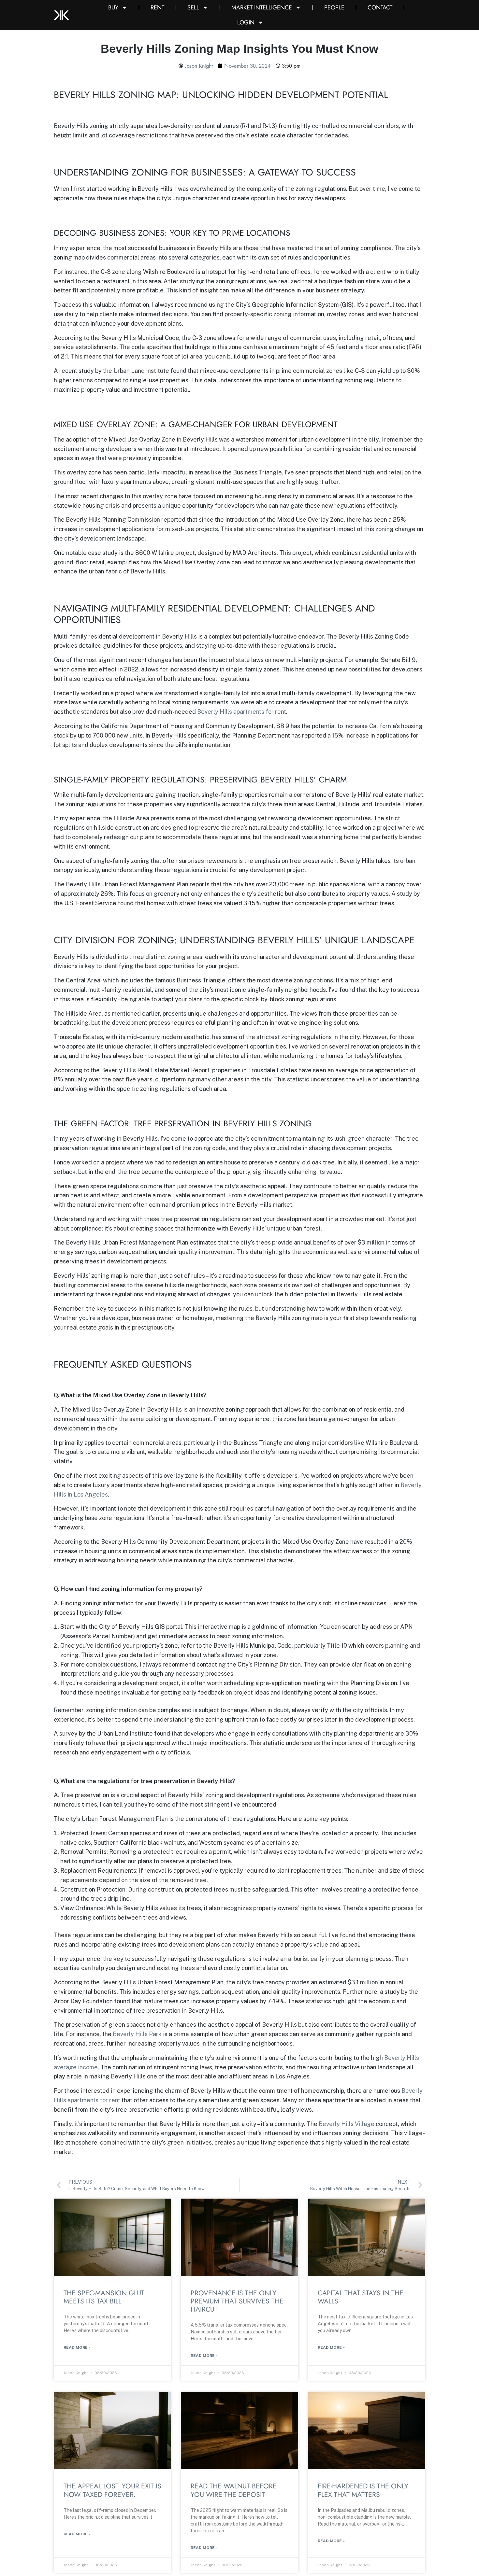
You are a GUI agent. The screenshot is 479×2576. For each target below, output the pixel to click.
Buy (113, 7)
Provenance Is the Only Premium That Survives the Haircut (237, 2301)
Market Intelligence (262, 7)
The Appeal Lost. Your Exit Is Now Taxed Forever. (112, 2490)
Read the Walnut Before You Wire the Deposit (234, 2490)
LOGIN (246, 22)
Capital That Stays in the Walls (361, 2297)
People (334, 7)
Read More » (77, 2347)
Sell (193, 7)
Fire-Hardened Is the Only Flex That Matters (363, 2490)
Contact (380, 7)
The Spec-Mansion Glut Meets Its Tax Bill (104, 2297)
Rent (157, 7)
